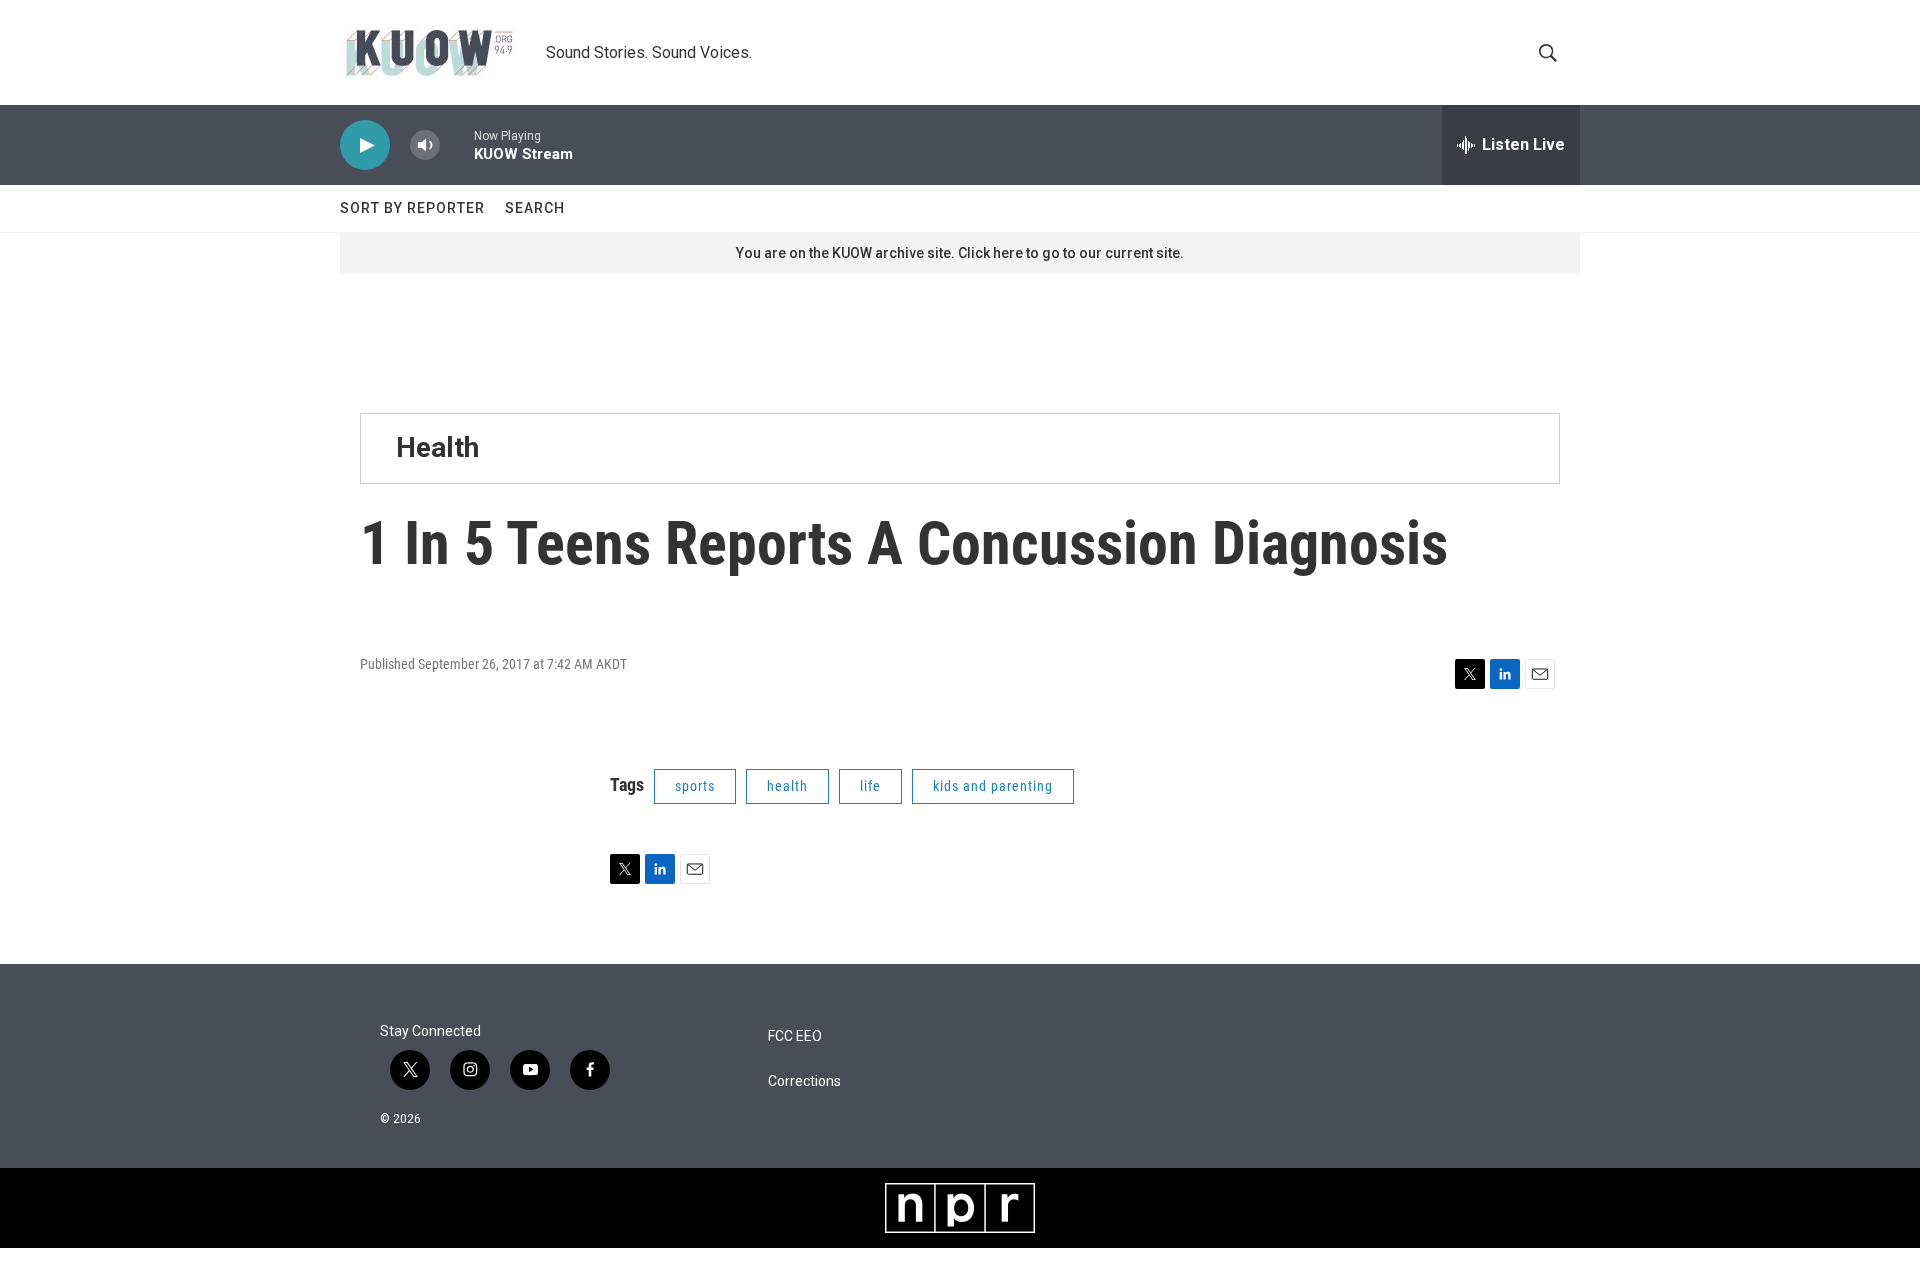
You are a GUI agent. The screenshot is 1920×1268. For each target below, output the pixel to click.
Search (535, 208)
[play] (365, 145)
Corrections (804, 1081)
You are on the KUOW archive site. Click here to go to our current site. (960, 253)
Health (437, 447)
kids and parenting (993, 786)
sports (695, 786)
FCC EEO (795, 1036)
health (787, 786)
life (870, 786)
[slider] (457, 144)
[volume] (425, 145)
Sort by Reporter (412, 208)
